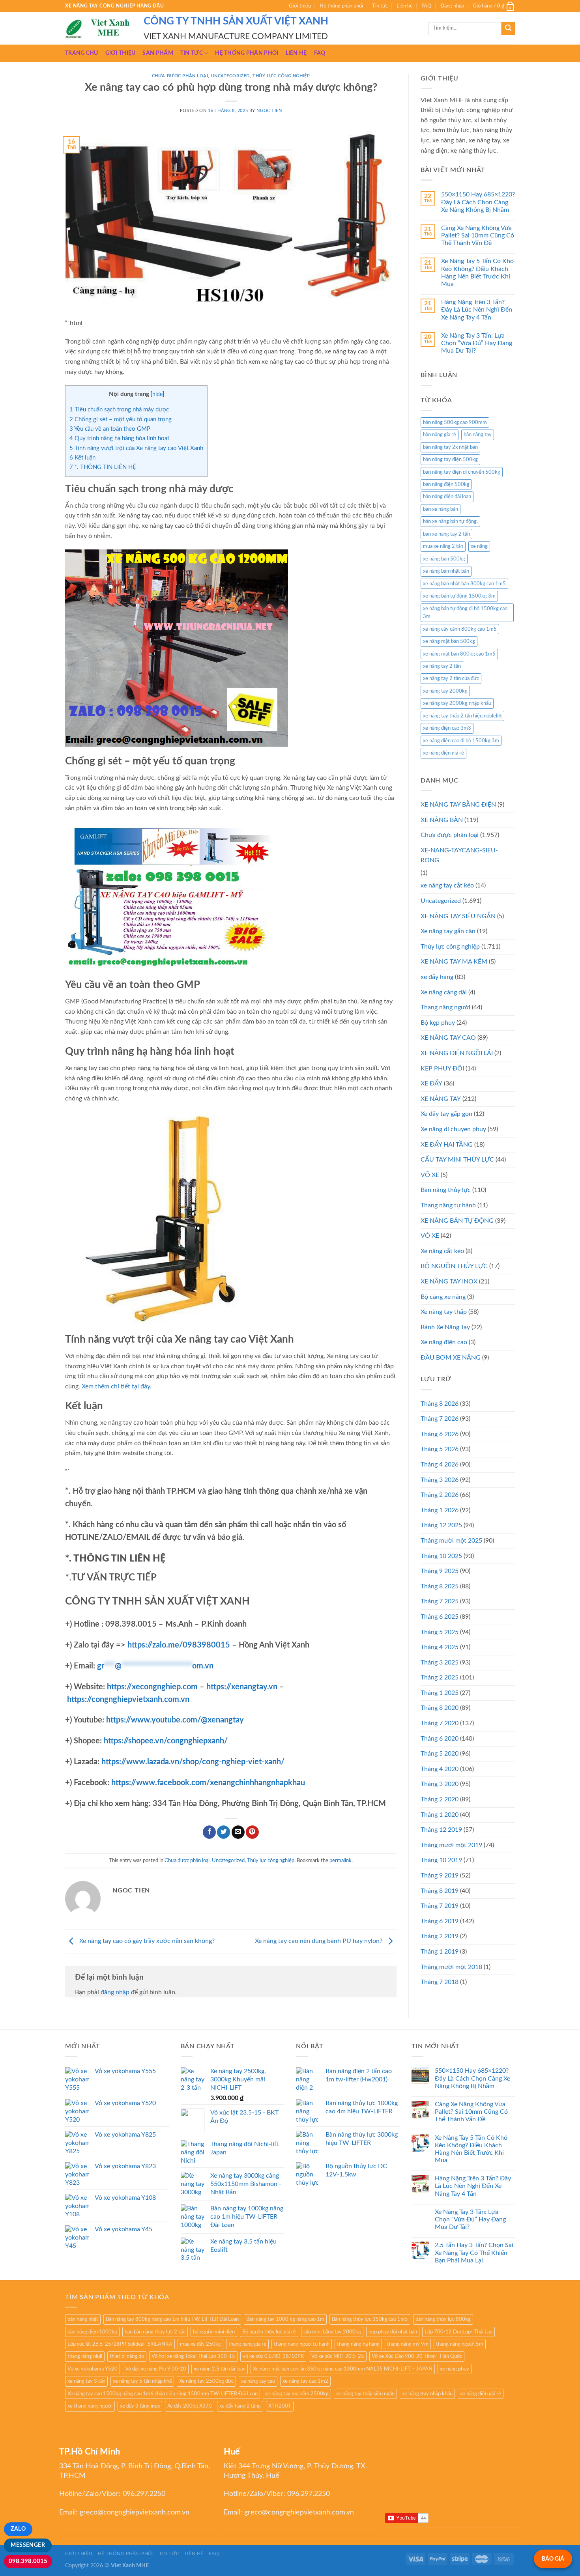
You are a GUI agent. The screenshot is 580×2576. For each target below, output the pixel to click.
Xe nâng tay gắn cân (448, 931)
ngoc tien (269, 111)
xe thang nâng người (90, 2406)
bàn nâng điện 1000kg (92, 2332)
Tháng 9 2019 (440, 1875)
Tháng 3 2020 (440, 1784)
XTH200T (280, 2406)
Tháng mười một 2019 (451, 1845)
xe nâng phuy (455, 2369)
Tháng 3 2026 (440, 1480)
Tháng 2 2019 (440, 1936)
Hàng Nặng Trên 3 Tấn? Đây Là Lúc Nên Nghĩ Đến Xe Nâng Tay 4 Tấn (477, 310)
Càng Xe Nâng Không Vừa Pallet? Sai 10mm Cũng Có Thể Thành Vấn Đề (478, 235)
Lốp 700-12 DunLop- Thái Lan (458, 2332)
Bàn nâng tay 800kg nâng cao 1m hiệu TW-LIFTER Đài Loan (172, 2319)
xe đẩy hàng (437, 977)
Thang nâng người (445, 1007)
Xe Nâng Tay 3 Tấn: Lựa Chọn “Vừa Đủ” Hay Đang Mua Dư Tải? (477, 343)
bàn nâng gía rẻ (440, 435)
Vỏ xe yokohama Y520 (93, 2369)
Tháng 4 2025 (440, 1647)
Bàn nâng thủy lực (446, 1190)
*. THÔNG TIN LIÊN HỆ (103, 467)
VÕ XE (430, 1175)
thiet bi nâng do (127, 2356)
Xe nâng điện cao (444, 1342)
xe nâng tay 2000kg (445, 691)
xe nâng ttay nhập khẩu (427, 2394)
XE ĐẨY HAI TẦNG (447, 1145)
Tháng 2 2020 (440, 1799)
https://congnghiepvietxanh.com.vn (128, 1700)
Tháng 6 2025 (440, 1617)
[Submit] (508, 28)
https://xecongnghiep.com (152, 1687)
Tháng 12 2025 (441, 1525)
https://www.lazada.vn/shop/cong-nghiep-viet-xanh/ (193, 1762)
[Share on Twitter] (224, 1832)
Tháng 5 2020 (440, 1754)
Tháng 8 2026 (440, 1404)
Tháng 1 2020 (440, 1815)
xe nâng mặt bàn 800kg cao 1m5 (459, 654)
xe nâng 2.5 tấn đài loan (220, 2369)
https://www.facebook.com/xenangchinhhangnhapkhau (208, 1783)
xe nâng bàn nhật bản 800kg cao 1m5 (464, 584)
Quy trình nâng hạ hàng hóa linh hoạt (119, 438)
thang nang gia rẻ (247, 2344)
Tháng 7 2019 (440, 1906)
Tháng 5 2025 (440, 1632)
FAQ (426, 6)
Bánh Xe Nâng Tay (445, 1327)
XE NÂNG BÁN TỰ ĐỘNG (457, 1221)
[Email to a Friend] (238, 1832)
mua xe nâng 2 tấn (443, 546)
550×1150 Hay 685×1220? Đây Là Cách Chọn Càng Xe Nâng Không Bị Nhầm (478, 202)
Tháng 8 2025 (440, 1586)
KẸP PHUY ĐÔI (442, 1069)
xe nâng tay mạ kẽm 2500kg (297, 2394)
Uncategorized (230, 76)
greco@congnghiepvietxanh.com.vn (135, 2512)
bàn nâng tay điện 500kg (450, 460)
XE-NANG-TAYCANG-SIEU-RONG (459, 856)
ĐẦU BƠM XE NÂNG (451, 1358)
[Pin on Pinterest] (252, 1832)
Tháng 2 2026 (440, 1495)
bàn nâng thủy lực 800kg (443, 2319)
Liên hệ (405, 6)
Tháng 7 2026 (440, 1419)
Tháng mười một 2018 (451, 1967)
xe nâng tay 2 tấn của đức (451, 678)
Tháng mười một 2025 (451, 1541)
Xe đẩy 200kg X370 (190, 2406)
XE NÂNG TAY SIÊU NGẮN (458, 916)
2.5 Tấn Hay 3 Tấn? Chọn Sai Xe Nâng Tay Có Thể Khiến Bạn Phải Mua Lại (474, 2253)
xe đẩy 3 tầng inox (140, 2406)
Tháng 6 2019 (440, 1921)
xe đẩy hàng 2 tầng (240, 2406)
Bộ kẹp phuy (438, 1023)
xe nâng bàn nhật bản (446, 571)
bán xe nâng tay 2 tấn (446, 534)
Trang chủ (82, 53)
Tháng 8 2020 (440, 1708)
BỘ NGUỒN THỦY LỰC (454, 1266)
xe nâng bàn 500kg (444, 559)
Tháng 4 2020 (440, 1769)
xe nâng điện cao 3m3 (447, 728)
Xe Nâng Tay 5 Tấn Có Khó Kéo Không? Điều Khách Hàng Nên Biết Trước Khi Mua (477, 273)
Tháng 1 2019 (440, 1952)
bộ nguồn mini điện (214, 2332)
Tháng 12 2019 (441, 1830)
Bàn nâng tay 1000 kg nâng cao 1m (285, 2319)
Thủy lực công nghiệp (281, 76)
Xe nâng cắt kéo (442, 1251)
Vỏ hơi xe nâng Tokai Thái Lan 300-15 (193, 2356)
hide (157, 394)
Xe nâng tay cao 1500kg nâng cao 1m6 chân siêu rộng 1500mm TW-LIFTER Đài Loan (163, 2394)
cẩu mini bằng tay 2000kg (332, 2332)
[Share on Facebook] (209, 1832)
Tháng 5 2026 (440, 1449)
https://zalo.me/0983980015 (179, 1645)
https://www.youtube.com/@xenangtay (175, 1720)
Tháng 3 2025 (440, 1663)
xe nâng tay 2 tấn (442, 666)
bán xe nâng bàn (441, 509)
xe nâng (479, 546)
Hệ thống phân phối (341, 6)
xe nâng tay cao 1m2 (305, 2381)
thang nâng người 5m (460, 2344)
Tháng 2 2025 (440, 1677)
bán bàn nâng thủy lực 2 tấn (155, 2332)
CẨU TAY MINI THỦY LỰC (457, 1160)
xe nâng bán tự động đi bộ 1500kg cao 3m (465, 613)
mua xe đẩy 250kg (200, 2344)
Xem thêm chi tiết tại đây (116, 1386)
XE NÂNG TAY (441, 1099)
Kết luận (82, 458)
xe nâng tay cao (258, 2381)
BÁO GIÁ (553, 2559)
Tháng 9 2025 (440, 1571)
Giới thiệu (300, 6)
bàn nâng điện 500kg (446, 484)
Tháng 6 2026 (440, 1434)
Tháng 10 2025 (441, 1556)
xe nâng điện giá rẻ (443, 753)
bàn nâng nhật (83, 2319)
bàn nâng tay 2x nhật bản (450, 447)
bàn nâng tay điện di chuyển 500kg (462, 472)
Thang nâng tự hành (448, 1205)
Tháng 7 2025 (440, 1601)
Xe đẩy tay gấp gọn (446, 1114)
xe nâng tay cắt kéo (447, 885)
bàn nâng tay (478, 435)
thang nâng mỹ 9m (408, 2344)
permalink (341, 1861)
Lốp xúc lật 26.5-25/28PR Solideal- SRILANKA (120, 2344)
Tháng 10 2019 (441, 1860)
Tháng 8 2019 (440, 1891)
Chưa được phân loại (180, 76)
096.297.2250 (144, 2494)
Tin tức (380, 6)
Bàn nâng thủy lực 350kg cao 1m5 (370, 2319)
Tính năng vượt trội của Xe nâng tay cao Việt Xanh (136, 448)
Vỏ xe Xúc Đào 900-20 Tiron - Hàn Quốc (417, 2356)
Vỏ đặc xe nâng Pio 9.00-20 (156, 2369)
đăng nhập (115, 1992)
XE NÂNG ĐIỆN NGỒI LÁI (457, 1053)
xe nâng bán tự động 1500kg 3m (459, 596)
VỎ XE (430, 1236)
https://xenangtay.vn (242, 1687)
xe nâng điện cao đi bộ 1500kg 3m (461, 741)
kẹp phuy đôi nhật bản (393, 2332)
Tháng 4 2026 (440, 1465)
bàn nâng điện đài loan (447, 497)
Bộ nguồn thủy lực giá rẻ (269, 2332)
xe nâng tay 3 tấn (86, 2381)
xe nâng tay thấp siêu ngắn (365, 2394)
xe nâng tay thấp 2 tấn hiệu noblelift (462, 716)
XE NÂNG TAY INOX (449, 1281)
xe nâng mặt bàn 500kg (449, 641)
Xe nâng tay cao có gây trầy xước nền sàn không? (146, 1941)
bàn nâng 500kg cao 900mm (455, 422)
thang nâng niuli (85, 2356)
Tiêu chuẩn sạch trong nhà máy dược (119, 410)
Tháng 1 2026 (440, 1510)
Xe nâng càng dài (444, 992)
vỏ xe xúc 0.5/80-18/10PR (273, 2356)
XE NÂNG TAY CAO (448, 1038)
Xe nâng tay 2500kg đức (206, 2381)
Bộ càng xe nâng (443, 1297)
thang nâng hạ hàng (358, 2344)
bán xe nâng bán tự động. (450, 521)
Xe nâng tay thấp (444, 1312)
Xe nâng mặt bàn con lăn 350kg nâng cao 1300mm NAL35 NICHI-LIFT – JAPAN (343, 2369)
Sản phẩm (158, 53)
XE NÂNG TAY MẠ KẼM (454, 962)
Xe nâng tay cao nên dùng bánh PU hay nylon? (319, 1941)
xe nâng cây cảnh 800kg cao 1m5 (460, 629)
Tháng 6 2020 (440, 1739)
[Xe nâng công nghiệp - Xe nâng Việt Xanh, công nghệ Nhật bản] (98, 28)
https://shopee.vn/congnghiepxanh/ (166, 1741)
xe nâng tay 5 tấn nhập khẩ (142, 2381)
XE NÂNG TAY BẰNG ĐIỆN (458, 805)
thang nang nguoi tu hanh (302, 2344)
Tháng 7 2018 (440, 1982)
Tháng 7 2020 (440, 1723)
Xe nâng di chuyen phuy (453, 1129)
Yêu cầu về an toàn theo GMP (110, 429)
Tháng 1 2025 (440, 1693)
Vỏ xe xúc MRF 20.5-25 (338, 2356)
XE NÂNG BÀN (442, 820)
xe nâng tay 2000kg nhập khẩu (457, 703)
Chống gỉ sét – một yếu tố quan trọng (121, 419)
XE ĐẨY (431, 1083)
